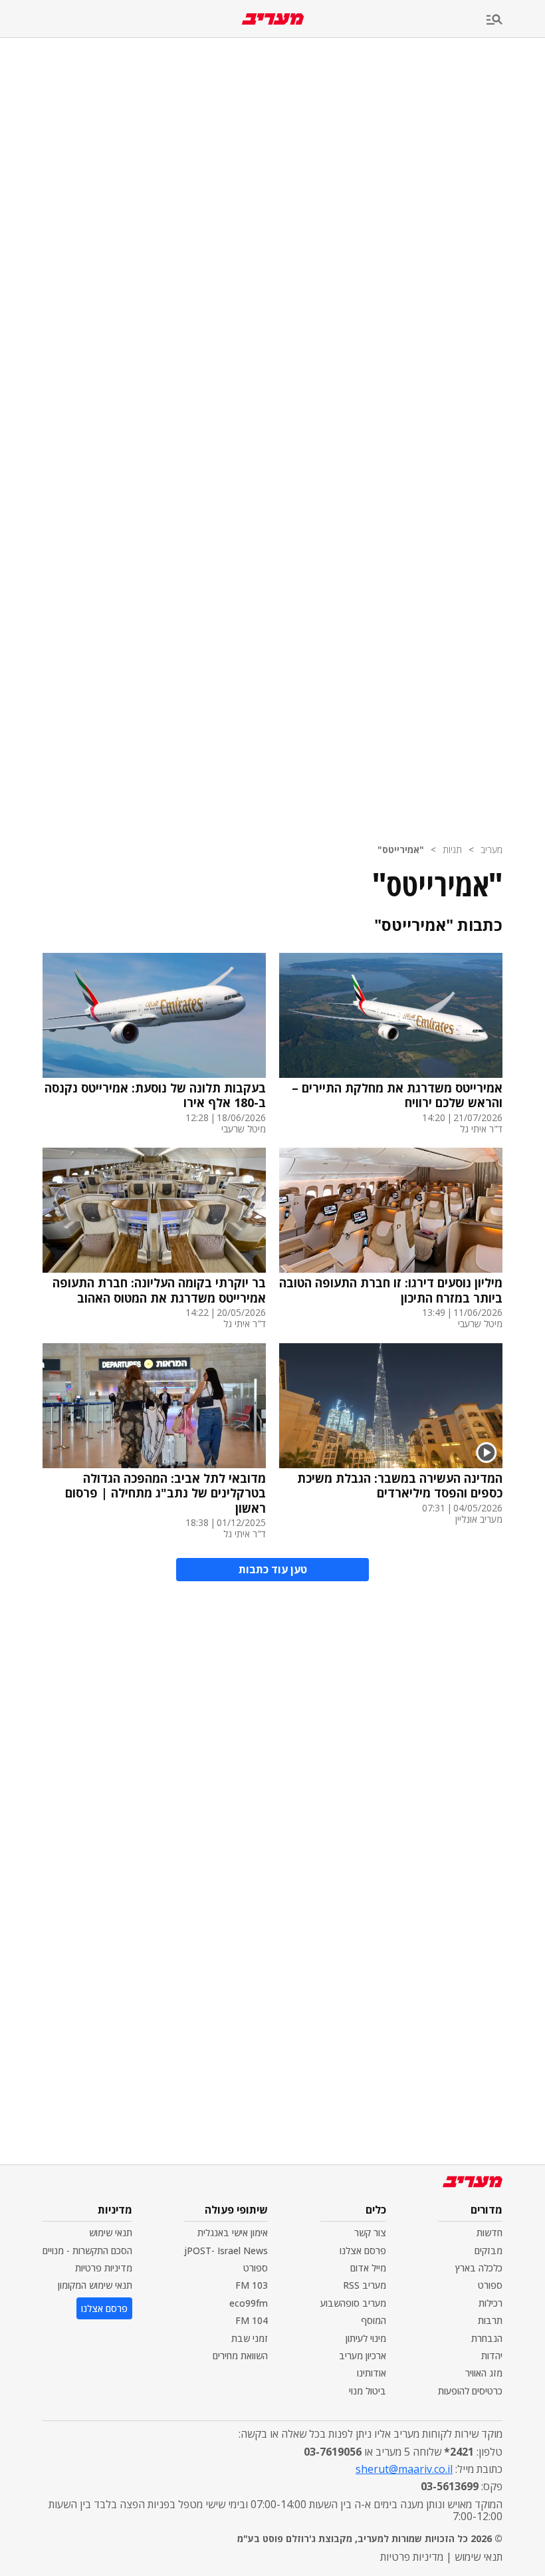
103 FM (252, 2285)
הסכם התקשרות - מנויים (87, 2251)
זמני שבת (250, 2338)
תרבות (490, 2320)
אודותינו (372, 2373)
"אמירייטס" (401, 849)
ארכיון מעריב (363, 2356)
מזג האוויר (484, 2373)
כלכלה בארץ (479, 2268)
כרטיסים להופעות (470, 2391)
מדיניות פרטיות (104, 2268)
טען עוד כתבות (273, 1569)
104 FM (252, 2320)
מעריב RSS (365, 2285)
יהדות (492, 2356)
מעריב (491, 849)
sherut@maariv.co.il (404, 2469)
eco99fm (249, 2303)
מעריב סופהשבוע (353, 2303)
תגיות (452, 849)
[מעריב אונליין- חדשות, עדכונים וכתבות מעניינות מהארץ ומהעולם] (273, 19)
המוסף (374, 2320)
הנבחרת (487, 2338)
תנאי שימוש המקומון (95, 2285)
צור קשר (370, 2233)
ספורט (490, 2285)
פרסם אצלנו (363, 2251)
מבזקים (489, 2251)
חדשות (490, 2233)
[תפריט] (516, 20)
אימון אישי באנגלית (233, 2233)
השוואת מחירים (240, 2356)
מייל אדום (368, 2268)
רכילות (490, 2303)
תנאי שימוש (111, 2233)
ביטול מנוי (368, 2391)
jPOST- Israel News (226, 2251)
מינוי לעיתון (366, 2338)
